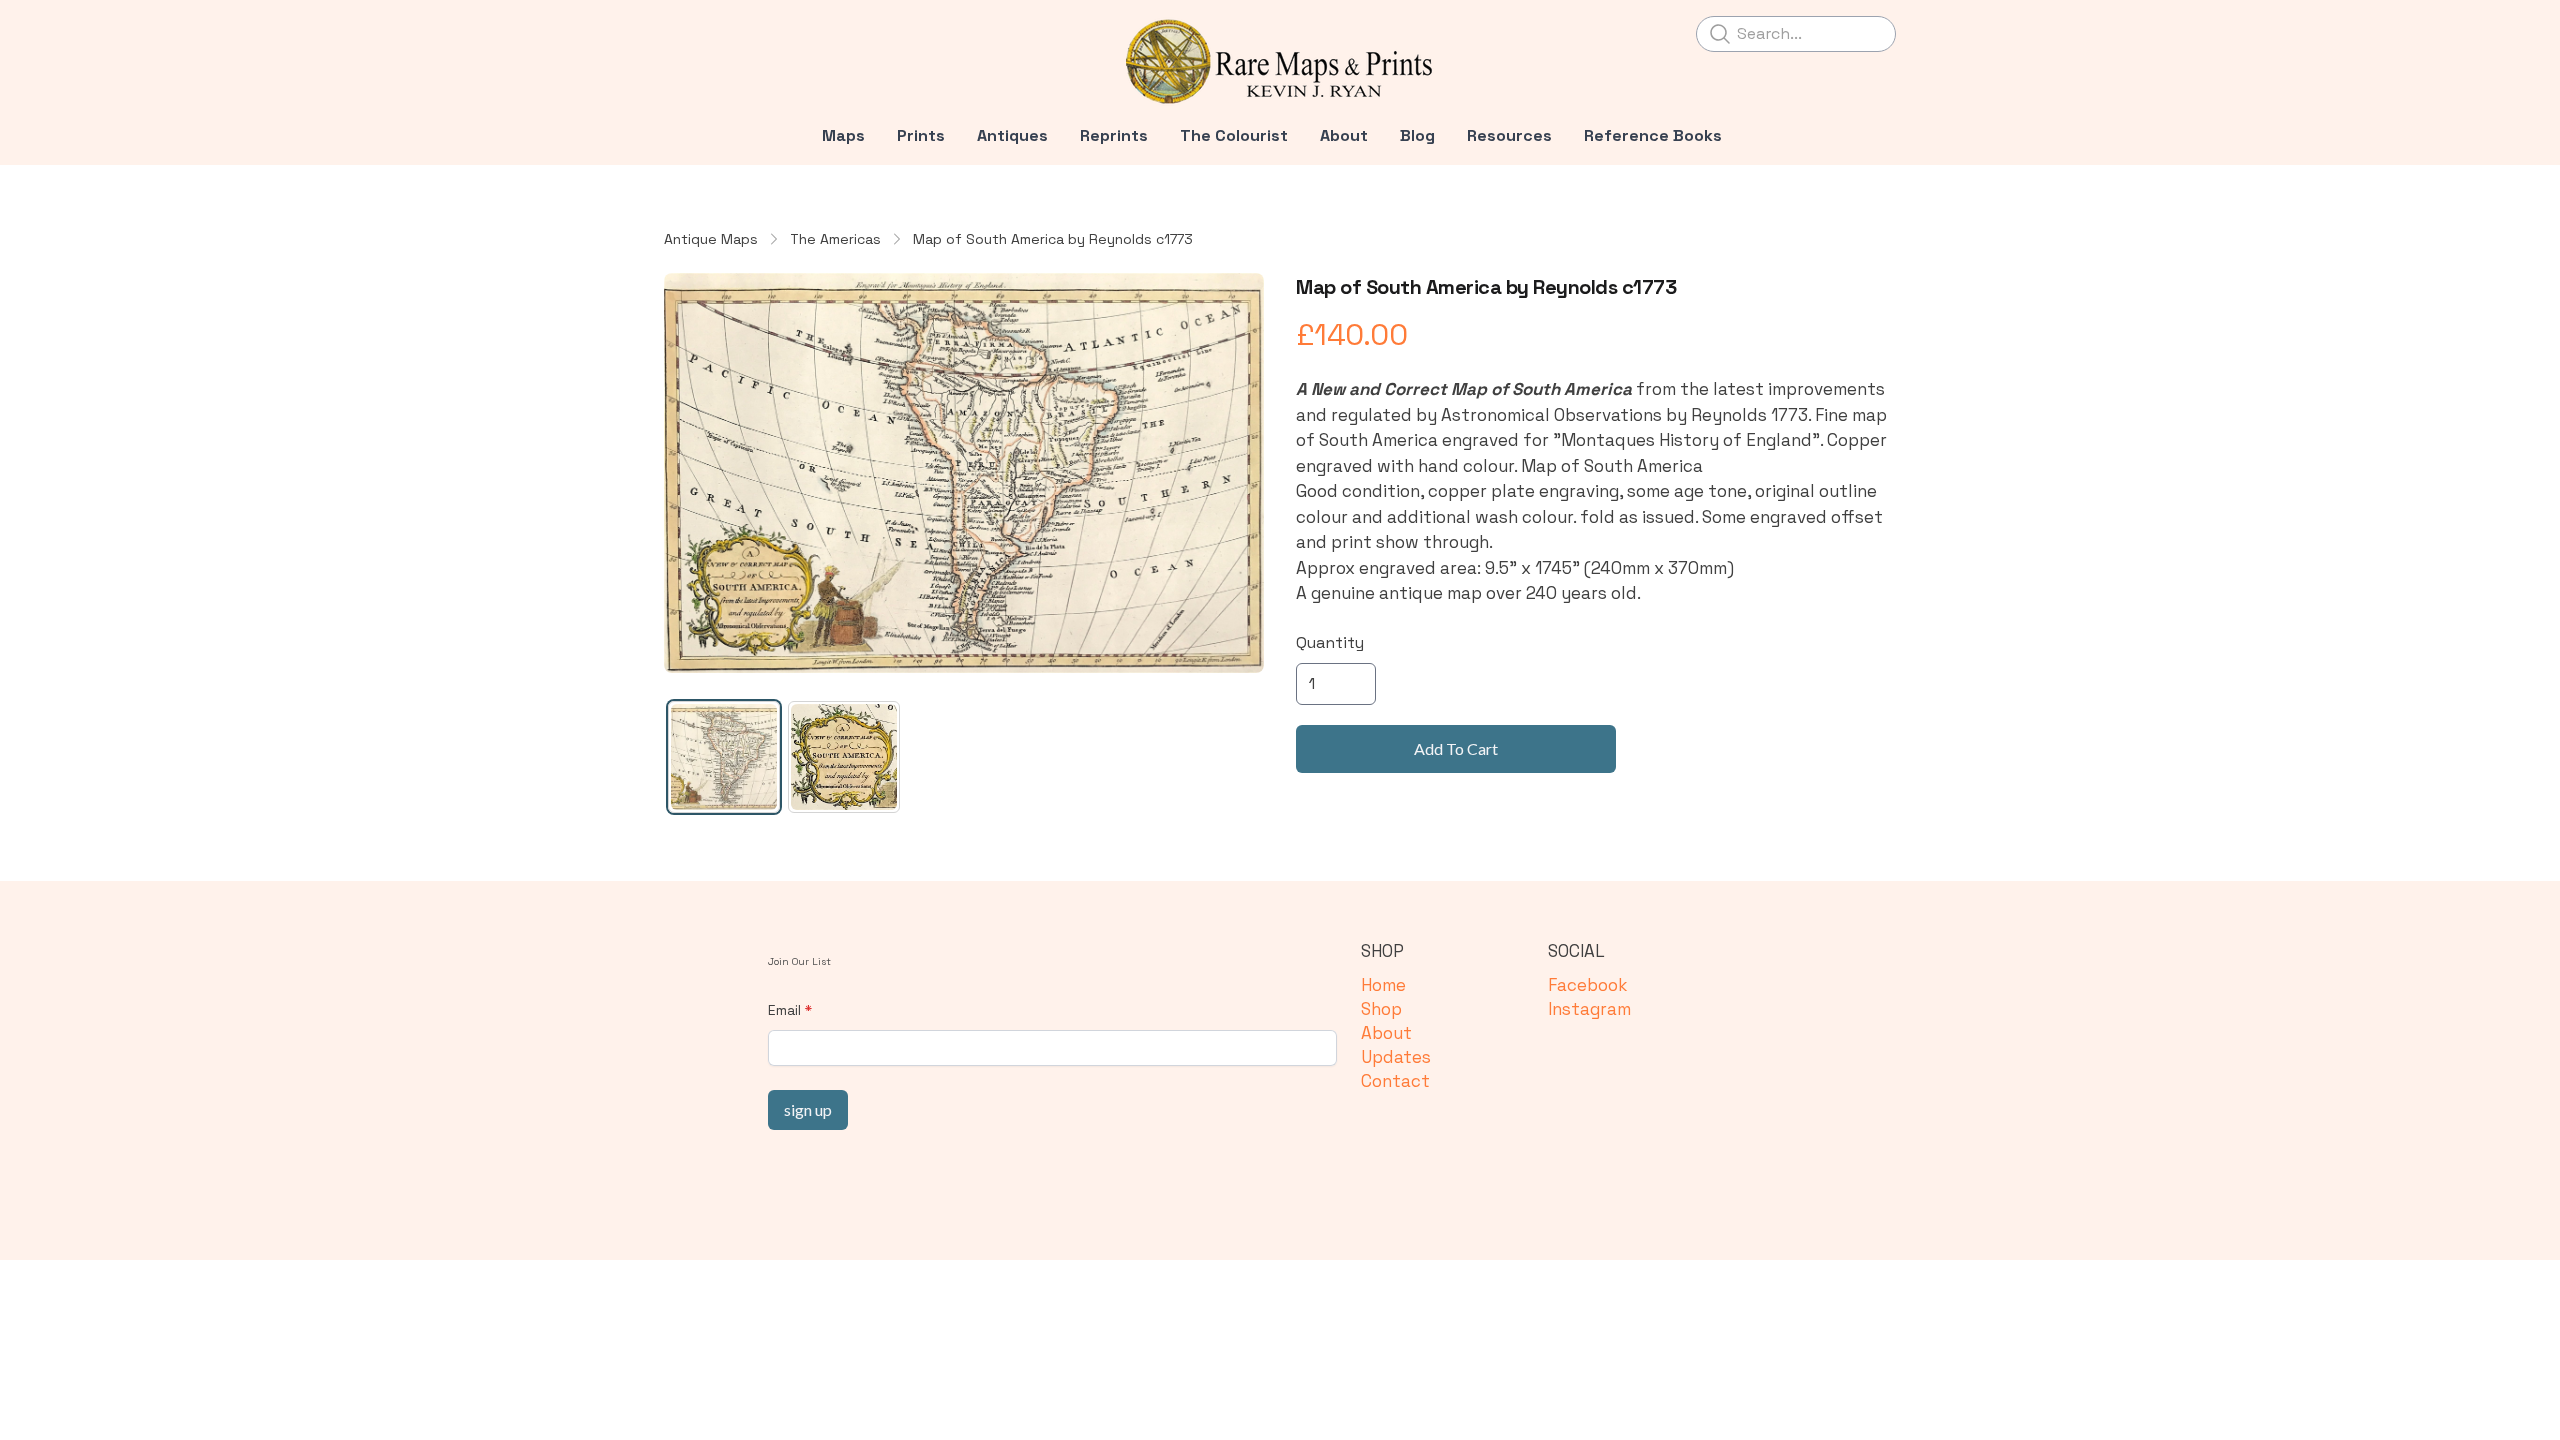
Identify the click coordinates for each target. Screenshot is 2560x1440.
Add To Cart (1456, 748)
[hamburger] (680, 32)
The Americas (835, 239)
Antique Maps (711, 239)
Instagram (1589, 1009)
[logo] (1280, 62)
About (1386, 1033)
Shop (1381, 1009)
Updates (1396, 1057)
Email (784, 1010)
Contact (1395, 1081)
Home (1383, 985)
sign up (808, 1109)
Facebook (1587, 985)
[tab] (724, 757)
